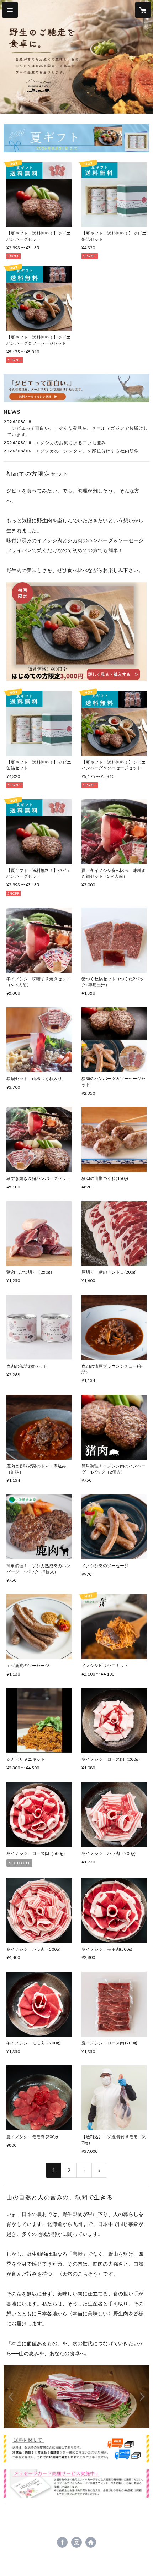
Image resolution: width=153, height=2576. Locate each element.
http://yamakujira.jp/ (91, 2542)
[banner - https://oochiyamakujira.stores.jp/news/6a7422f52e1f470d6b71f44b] (76, 388)
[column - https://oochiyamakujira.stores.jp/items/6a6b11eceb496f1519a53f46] (76, 631)
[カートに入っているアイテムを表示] (143, 10)
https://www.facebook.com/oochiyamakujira (62, 2542)
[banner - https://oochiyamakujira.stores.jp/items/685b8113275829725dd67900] (76, 138)
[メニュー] (10, 10)
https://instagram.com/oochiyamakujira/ (76, 2542)
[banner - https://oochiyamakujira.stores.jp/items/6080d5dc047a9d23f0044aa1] (76, 2484)
